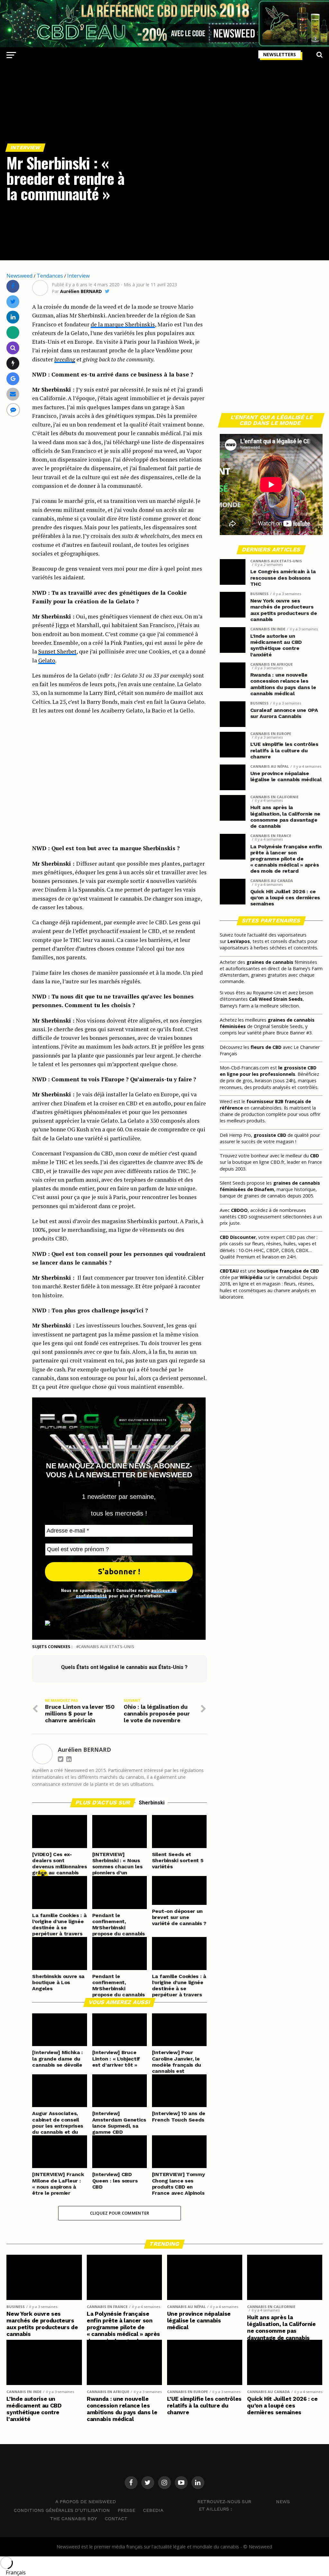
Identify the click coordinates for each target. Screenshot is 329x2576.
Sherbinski (152, 1803)
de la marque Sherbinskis (123, 324)
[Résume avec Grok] (13, 363)
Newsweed (19, 276)
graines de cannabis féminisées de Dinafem (270, 1186)
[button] (164, 2572)
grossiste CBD (270, 1135)
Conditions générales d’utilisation (62, 2510)
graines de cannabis (270, 962)
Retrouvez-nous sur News (244, 2502)
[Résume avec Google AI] (13, 379)
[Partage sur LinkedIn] (13, 317)
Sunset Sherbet (57, 651)
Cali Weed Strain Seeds (276, 999)
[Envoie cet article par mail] (13, 394)
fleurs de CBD (266, 1047)
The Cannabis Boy (74, 2519)
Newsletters (280, 54)
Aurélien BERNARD (81, 291)
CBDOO (239, 1210)
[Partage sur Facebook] (13, 286)
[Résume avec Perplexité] (13, 348)
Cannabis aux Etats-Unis (106, 1647)
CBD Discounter (238, 1237)
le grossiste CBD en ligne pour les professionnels (268, 1071)
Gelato (47, 660)
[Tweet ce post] (13, 302)
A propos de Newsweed (86, 2502)
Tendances (50, 276)
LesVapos (239, 941)
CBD (315, 1156)
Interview (78, 276)
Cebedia (153, 2510)
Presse (126, 2510)
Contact (116, 2519)
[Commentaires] (13, 410)
